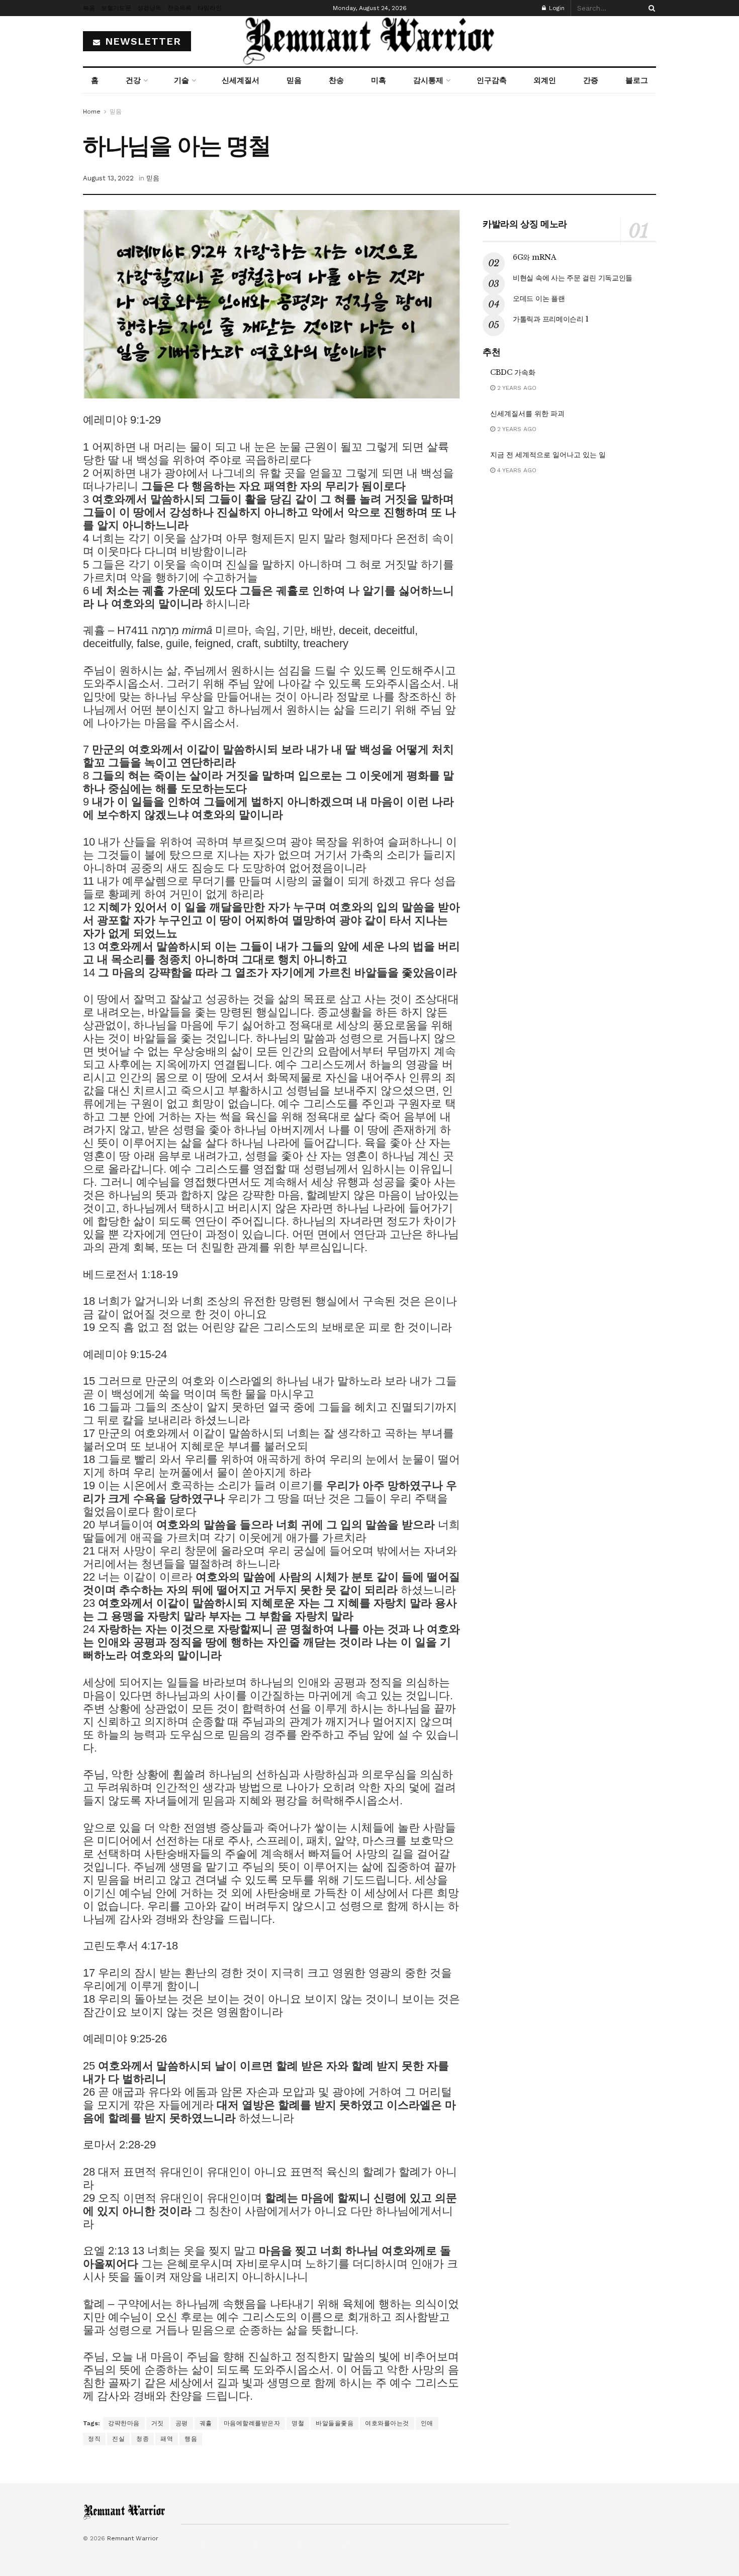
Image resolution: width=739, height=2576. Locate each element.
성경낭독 (149, 8)
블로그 (637, 80)
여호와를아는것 (387, 2423)
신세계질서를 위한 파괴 (527, 414)
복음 (89, 8)
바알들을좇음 (335, 2423)
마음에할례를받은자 (252, 2423)
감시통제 (428, 80)
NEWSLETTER (141, 41)
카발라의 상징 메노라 (525, 224)
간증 (591, 80)
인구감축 (492, 80)
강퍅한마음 (124, 2423)
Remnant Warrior (133, 2538)
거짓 (158, 2423)
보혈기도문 (116, 8)
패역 (167, 2439)
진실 (118, 2439)
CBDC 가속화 (513, 372)
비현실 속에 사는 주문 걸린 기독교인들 (573, 278)
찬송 (336, 80)
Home (92, 112)
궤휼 (206, 2423)
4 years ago (516, 470)
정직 (94, 2439)
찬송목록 (179, 8)
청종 (143, 2439)
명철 (298, 2423)
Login (556, 8)
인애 (427, 2423)
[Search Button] (650, 8)
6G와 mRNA (535, 257)
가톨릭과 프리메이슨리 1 (550, 319)
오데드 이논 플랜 (539, 298)
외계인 (545, 80)
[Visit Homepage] (369, 41)
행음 (191, 2439)
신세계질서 (241, 80)
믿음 (294, 80)
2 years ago (516, 388)
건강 (133, 80)
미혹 (379, 80)
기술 (181, 80)
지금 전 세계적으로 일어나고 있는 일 (548, 455)
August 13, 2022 (108, 178)
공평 (182, 2423)
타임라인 (210, 8)
